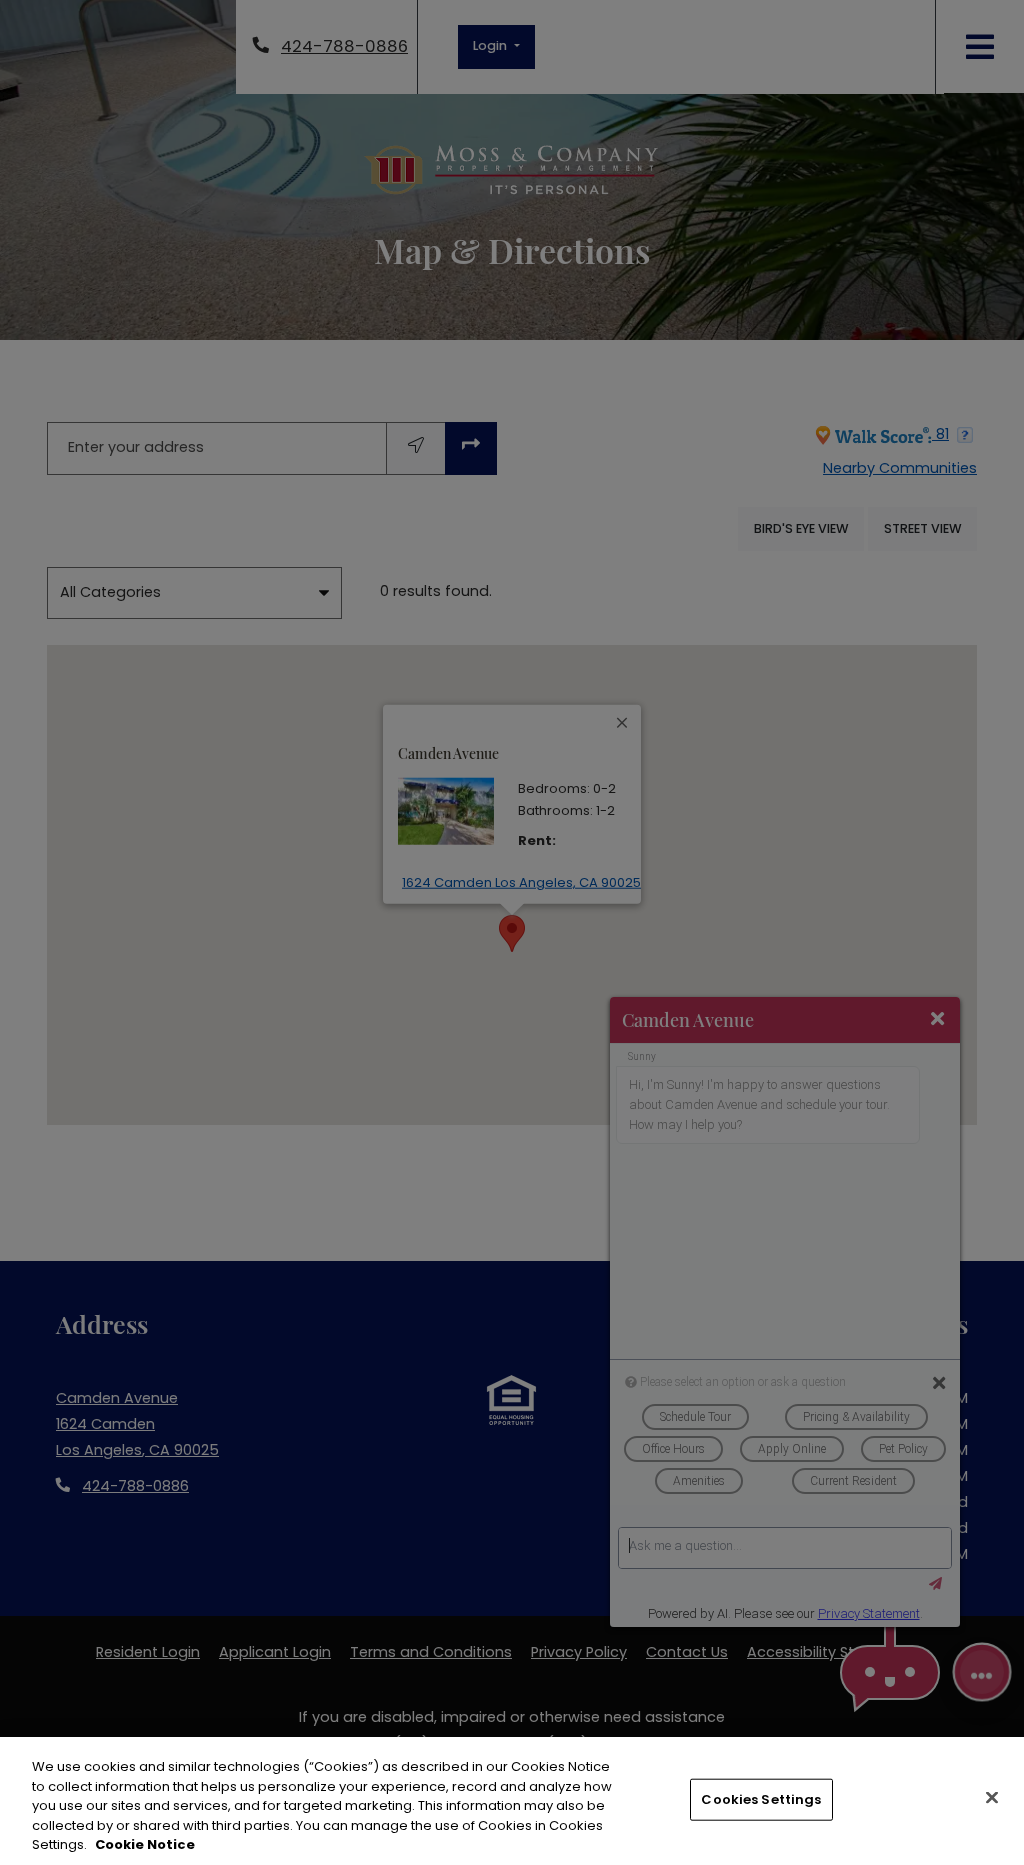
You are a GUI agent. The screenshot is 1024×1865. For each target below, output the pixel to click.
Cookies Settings (761, 1799)
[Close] (992, 1798)
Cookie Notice (145, 1844)
